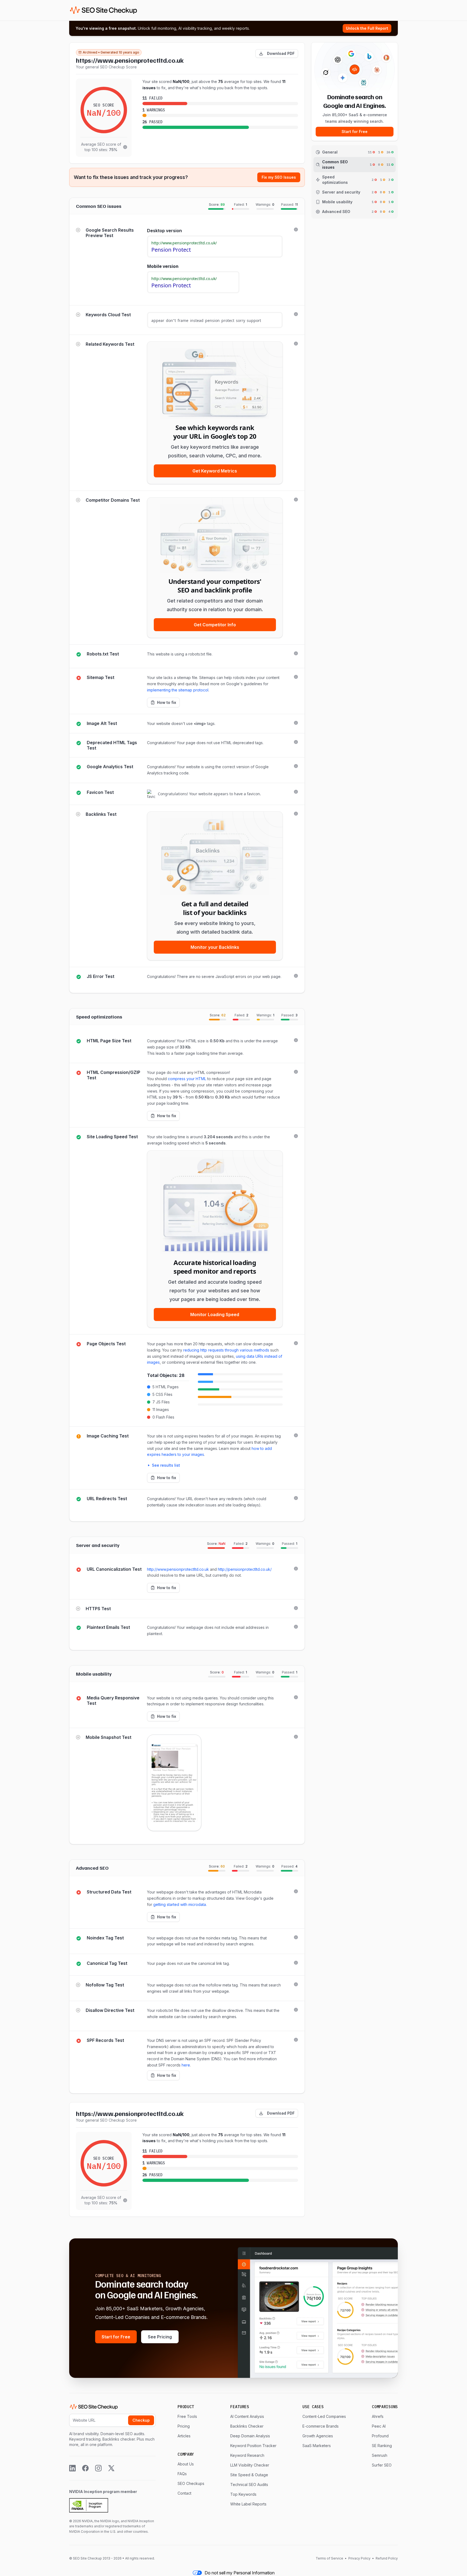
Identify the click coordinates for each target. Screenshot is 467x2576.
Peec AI (379, 2426)
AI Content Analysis (247, 2416)
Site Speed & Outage (249, 2475)
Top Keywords (243, 2494)
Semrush (380, 2455)
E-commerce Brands (321, 2426)
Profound (380, 2436)
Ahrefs (378, 2416)
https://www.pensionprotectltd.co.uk (130, 60)
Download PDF (281, 53)
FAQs (182, 2474)
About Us (186, 2464)
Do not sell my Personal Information (240, 2573)
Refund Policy (386, 2558)
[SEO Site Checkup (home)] (104, 10)
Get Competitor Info (215, 625)
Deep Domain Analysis (250, 2436)
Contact (184, 2493)
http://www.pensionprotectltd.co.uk (178, 1569)
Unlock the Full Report (367, 28)
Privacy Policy (359, 2558)
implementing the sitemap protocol (178, 690)
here (186, 2065)
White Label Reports (248, 2504)
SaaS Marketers (317, 2446)
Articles (184, 2436)
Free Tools (187, 2416)
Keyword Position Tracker (253, 2446)
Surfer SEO (382, 2465)
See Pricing (160, 2337)
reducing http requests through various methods (226, 1350)
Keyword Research (247, 2455)
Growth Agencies (318, 2436)
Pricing (184, 2426)
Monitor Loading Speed (215, 1314)
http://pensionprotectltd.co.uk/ (245, 1569)
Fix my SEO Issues (279, 177)
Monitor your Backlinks (215, 947)
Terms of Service (330, 2558)
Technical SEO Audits (249, 2485)
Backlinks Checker (247, 2426)
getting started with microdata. (180, 1904)
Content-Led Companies (324, 2416)
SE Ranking (382, 2446)
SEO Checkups (191, 2483)
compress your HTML (187, 1079)
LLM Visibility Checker (250, 2465)
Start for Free (355, 132)
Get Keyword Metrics (215, 471)
